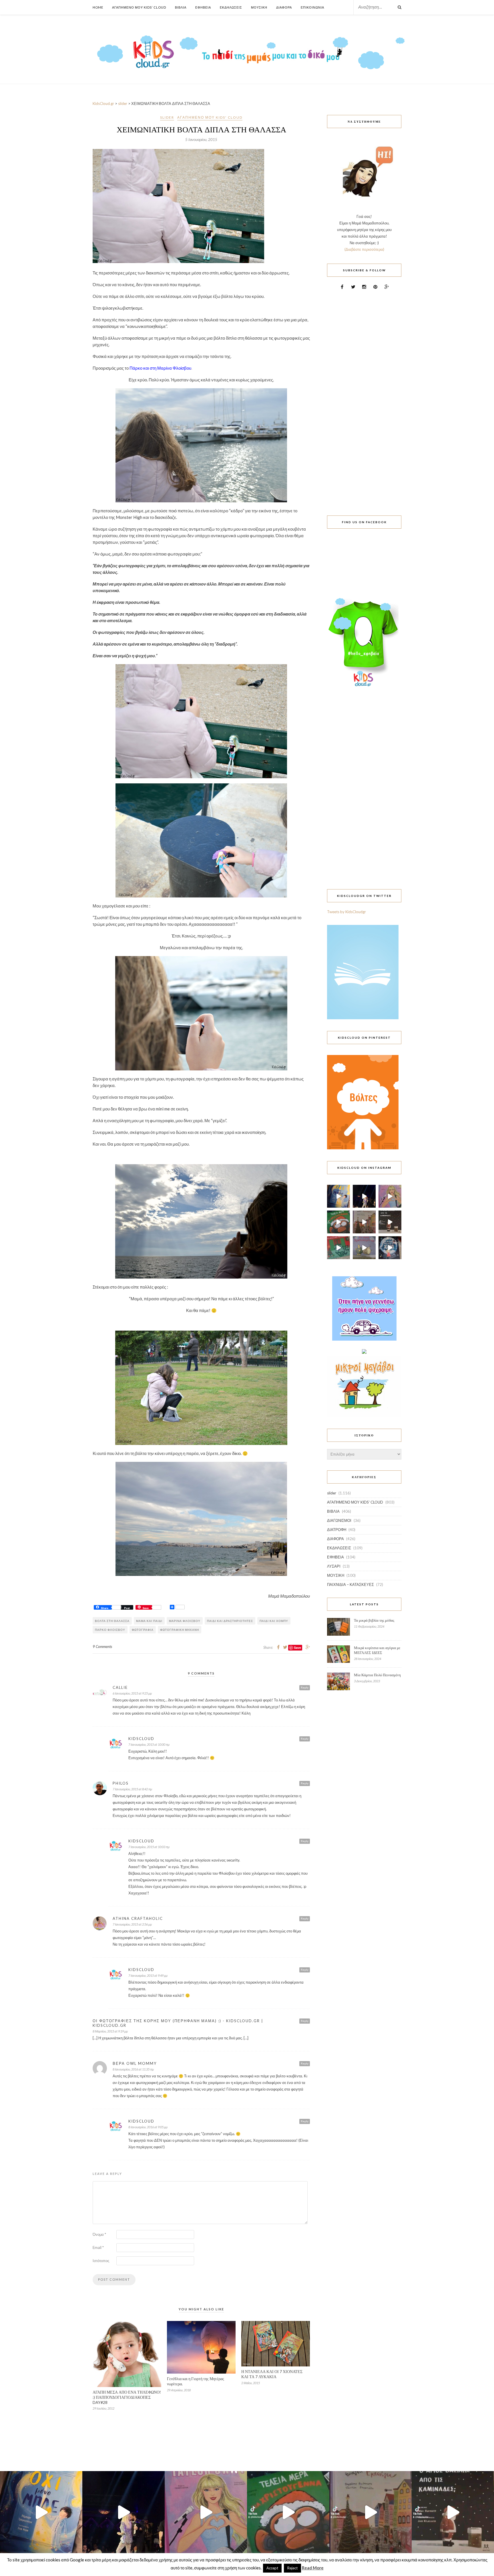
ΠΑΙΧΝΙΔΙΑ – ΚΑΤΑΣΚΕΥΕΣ (350, 1584)
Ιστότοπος (101, 2261)
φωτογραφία (143, 1630)
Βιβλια (181, 7)
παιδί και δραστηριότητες (230, 1621)
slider (167, 117)
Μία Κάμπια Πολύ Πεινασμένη (377, 1675)
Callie (120, 1687)
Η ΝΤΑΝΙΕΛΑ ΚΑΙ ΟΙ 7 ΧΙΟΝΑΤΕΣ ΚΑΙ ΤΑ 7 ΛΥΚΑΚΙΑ (272, 2374)
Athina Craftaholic (138, 1918)
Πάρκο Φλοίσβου (110, 1630)
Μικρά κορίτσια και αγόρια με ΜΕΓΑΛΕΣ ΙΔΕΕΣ (377, 1650)
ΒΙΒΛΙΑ (333, 1511)
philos (121, 1783)
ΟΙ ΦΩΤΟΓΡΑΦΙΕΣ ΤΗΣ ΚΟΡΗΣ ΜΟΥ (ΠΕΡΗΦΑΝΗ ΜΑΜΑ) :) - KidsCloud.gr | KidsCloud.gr (178, 2023)
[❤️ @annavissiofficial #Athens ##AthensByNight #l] (364, 1196)
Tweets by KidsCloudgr (346, 912)
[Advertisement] (364, 399)
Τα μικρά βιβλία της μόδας (374, 1620)
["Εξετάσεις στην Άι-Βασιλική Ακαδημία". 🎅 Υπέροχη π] (338, 1248)
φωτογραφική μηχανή (180, 1630)
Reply (305, 1687)
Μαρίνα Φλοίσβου (185, 1621)
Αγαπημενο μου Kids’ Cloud (139, 7)
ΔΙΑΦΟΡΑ (335, 1539)
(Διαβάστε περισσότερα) (364, 249)
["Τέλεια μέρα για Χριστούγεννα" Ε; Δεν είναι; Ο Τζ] (338, 1222)
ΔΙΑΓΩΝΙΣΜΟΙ (339, 1520)
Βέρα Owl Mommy (135, 2063)
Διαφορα (284, 7)
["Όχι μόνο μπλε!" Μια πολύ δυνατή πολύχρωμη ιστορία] (338, 1196)
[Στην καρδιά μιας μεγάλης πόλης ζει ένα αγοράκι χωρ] (390, 1248)
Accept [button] (272, 2568)
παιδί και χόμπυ (274, 1621)
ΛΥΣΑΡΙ (334, 1566)
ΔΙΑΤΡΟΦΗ (337, 1530)
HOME (98, 7)
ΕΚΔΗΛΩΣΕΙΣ (339, 1548)
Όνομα (99, 2234)
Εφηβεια (203, 7)
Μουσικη (259, 7)
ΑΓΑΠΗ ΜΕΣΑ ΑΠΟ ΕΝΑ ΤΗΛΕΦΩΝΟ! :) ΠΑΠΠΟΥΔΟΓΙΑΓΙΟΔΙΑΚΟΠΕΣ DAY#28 (127, 2397)
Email (98, 2247)
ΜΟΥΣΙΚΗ (336, 1575)
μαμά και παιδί (149, 1621)
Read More (313, 2568)
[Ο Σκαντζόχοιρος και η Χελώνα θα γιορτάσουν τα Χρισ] (364, 1248)
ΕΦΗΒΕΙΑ (335, 1557)
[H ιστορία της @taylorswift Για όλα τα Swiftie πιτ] (390, 1196)
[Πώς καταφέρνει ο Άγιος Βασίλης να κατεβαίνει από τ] (390, 1222)
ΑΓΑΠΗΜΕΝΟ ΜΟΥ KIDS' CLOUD (210, 117)
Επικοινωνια (312, 7)
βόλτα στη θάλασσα (112, 1621)
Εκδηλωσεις (231, 7)
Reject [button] (292, 2568)
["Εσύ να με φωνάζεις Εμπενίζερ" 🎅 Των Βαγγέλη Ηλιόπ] (364, 1222)
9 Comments (102, 1647)
